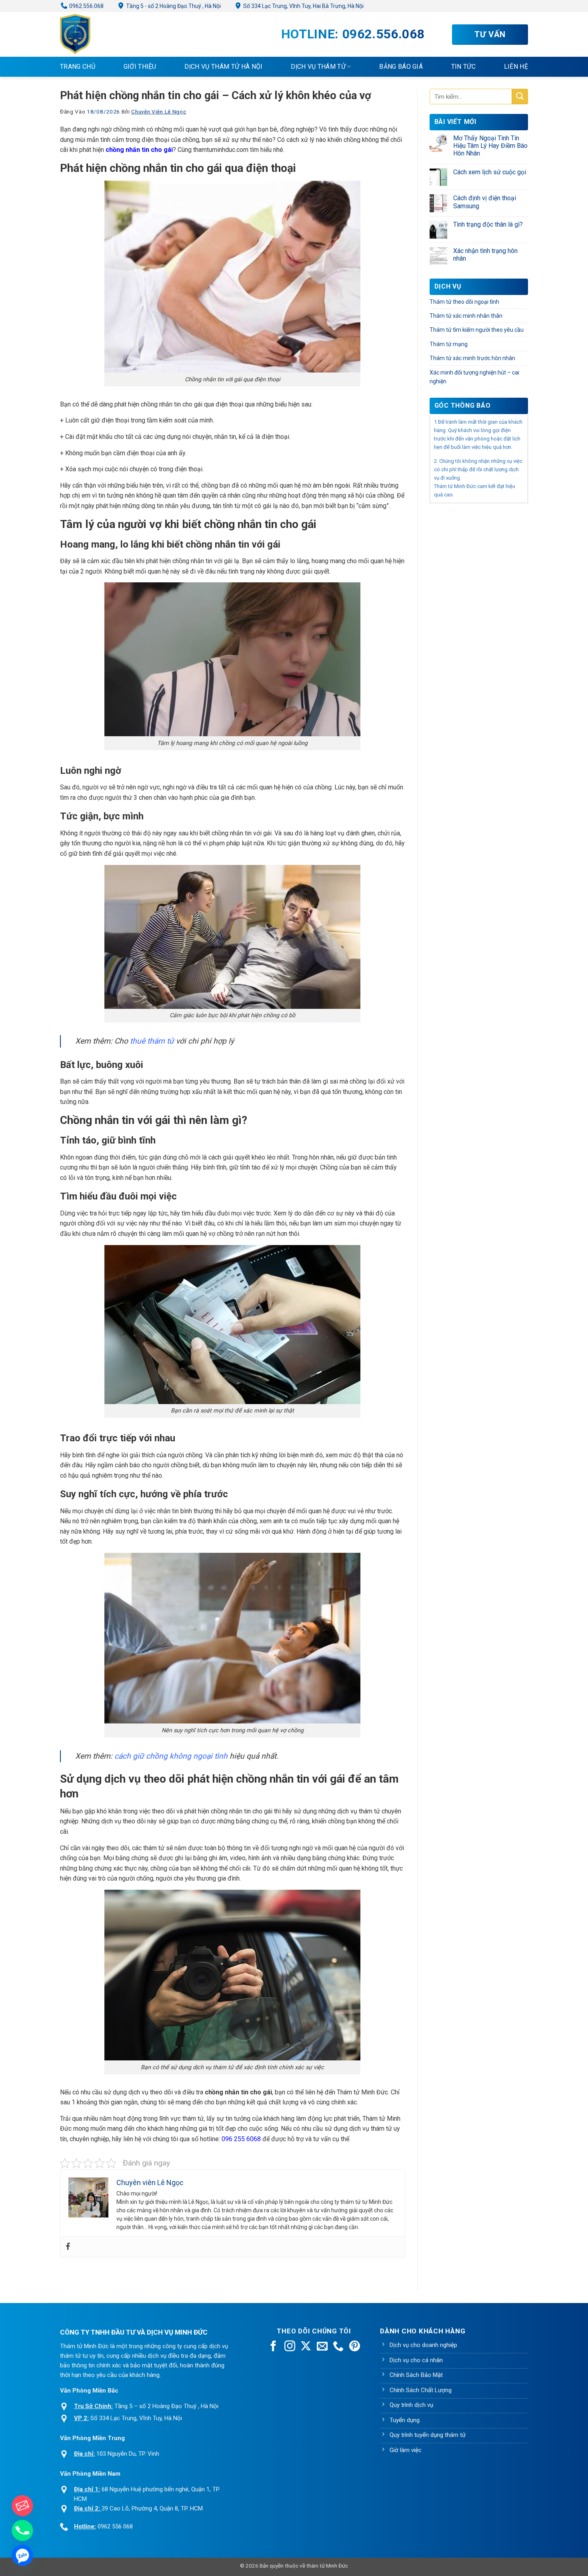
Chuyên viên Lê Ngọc (159, 112)
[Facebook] (68, 2247)
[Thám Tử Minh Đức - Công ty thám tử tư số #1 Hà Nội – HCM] (100, 34)
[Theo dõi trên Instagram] (290, 2347)
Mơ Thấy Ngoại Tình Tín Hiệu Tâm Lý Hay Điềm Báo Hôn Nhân (490, 146)
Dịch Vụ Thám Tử (318, 67)
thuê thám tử (152, 1041)
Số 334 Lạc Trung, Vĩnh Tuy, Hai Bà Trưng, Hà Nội (303, 6)
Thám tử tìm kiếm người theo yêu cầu (477, 330)
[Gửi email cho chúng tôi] (322, 2347)
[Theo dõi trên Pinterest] (355, 2347)
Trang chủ (78, 67)
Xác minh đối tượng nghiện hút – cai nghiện (474, 377)
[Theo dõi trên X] (306, 2347)
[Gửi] (520, 97)
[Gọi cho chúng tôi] (338, 2347)
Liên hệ (516, 67)
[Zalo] (22, 2555)
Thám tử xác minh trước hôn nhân (472, 358)
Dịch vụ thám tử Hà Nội (223, 67)
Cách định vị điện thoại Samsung (485, 202)
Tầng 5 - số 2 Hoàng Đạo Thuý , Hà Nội (173, 6)
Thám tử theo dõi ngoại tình (464, 302)
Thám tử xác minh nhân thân (466, 316)
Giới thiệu (140, 67)
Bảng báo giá (401, 67)
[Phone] (22, 2530)
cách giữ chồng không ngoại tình (171, 1756)
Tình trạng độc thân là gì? (488, 224)
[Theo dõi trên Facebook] (273, 2347)
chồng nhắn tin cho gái (139, 150)
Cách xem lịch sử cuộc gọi (490, 172)
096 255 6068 (241, 2139)
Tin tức (463, 67)
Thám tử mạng (449, 344)
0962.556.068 (86, 6)
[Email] (22, 2506)
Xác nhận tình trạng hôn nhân (485, 255)
